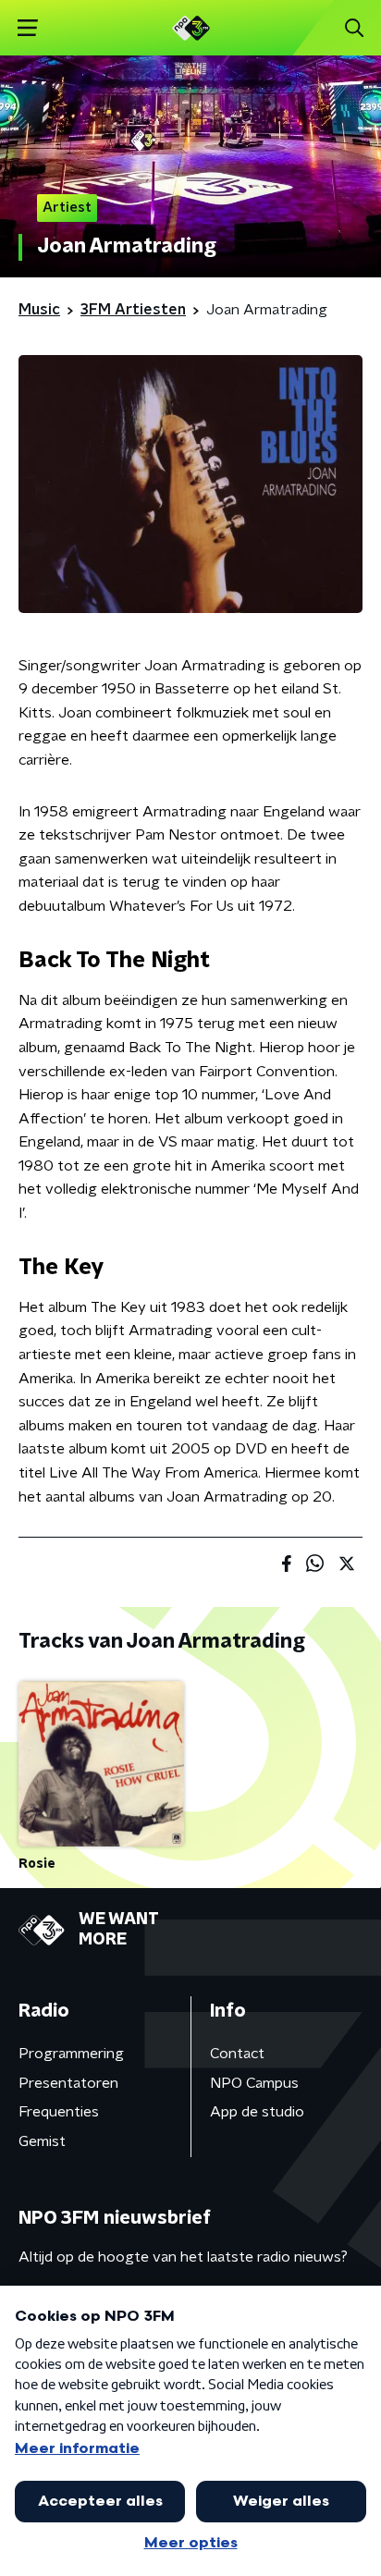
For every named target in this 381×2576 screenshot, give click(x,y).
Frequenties (59, 2112)
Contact (237, 2054)
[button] (27, 28)
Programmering (71, 2054)
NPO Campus (254, 2083)
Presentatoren (68, 2083)
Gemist (42, 2141)
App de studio (257, 2112)
